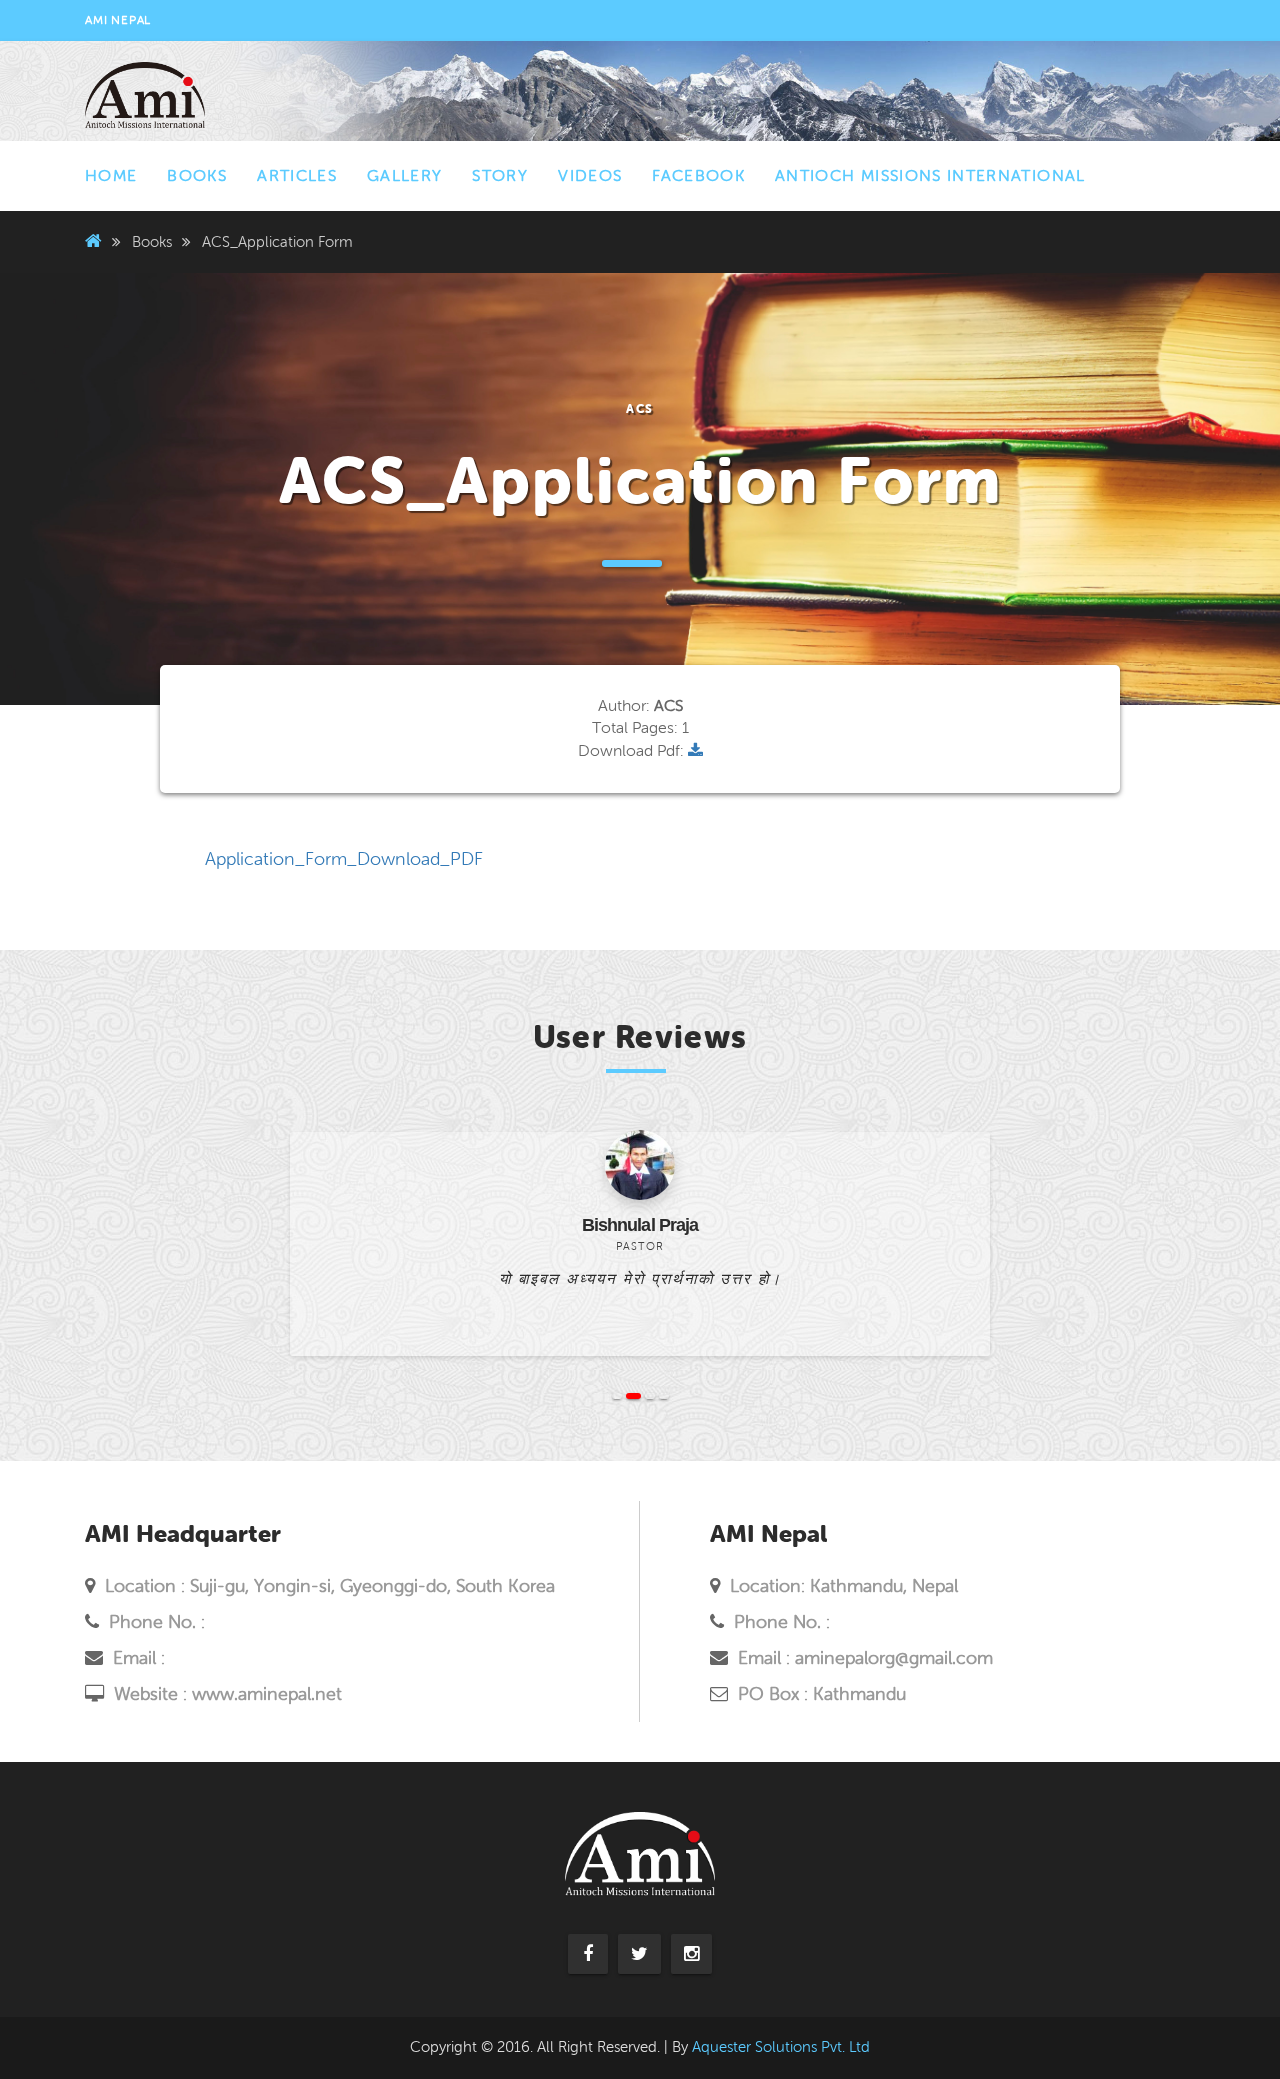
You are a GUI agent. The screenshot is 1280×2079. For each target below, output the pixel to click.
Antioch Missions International (930, 175)
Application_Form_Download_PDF (344, 859)
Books (197, 175)
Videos (590, 175)
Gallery (404, 175)
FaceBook (698, 175)
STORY (500, 175)
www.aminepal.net (267, 1694)
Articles (297, 175)
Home (111, 175)
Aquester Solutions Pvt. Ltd (781, 2047)
